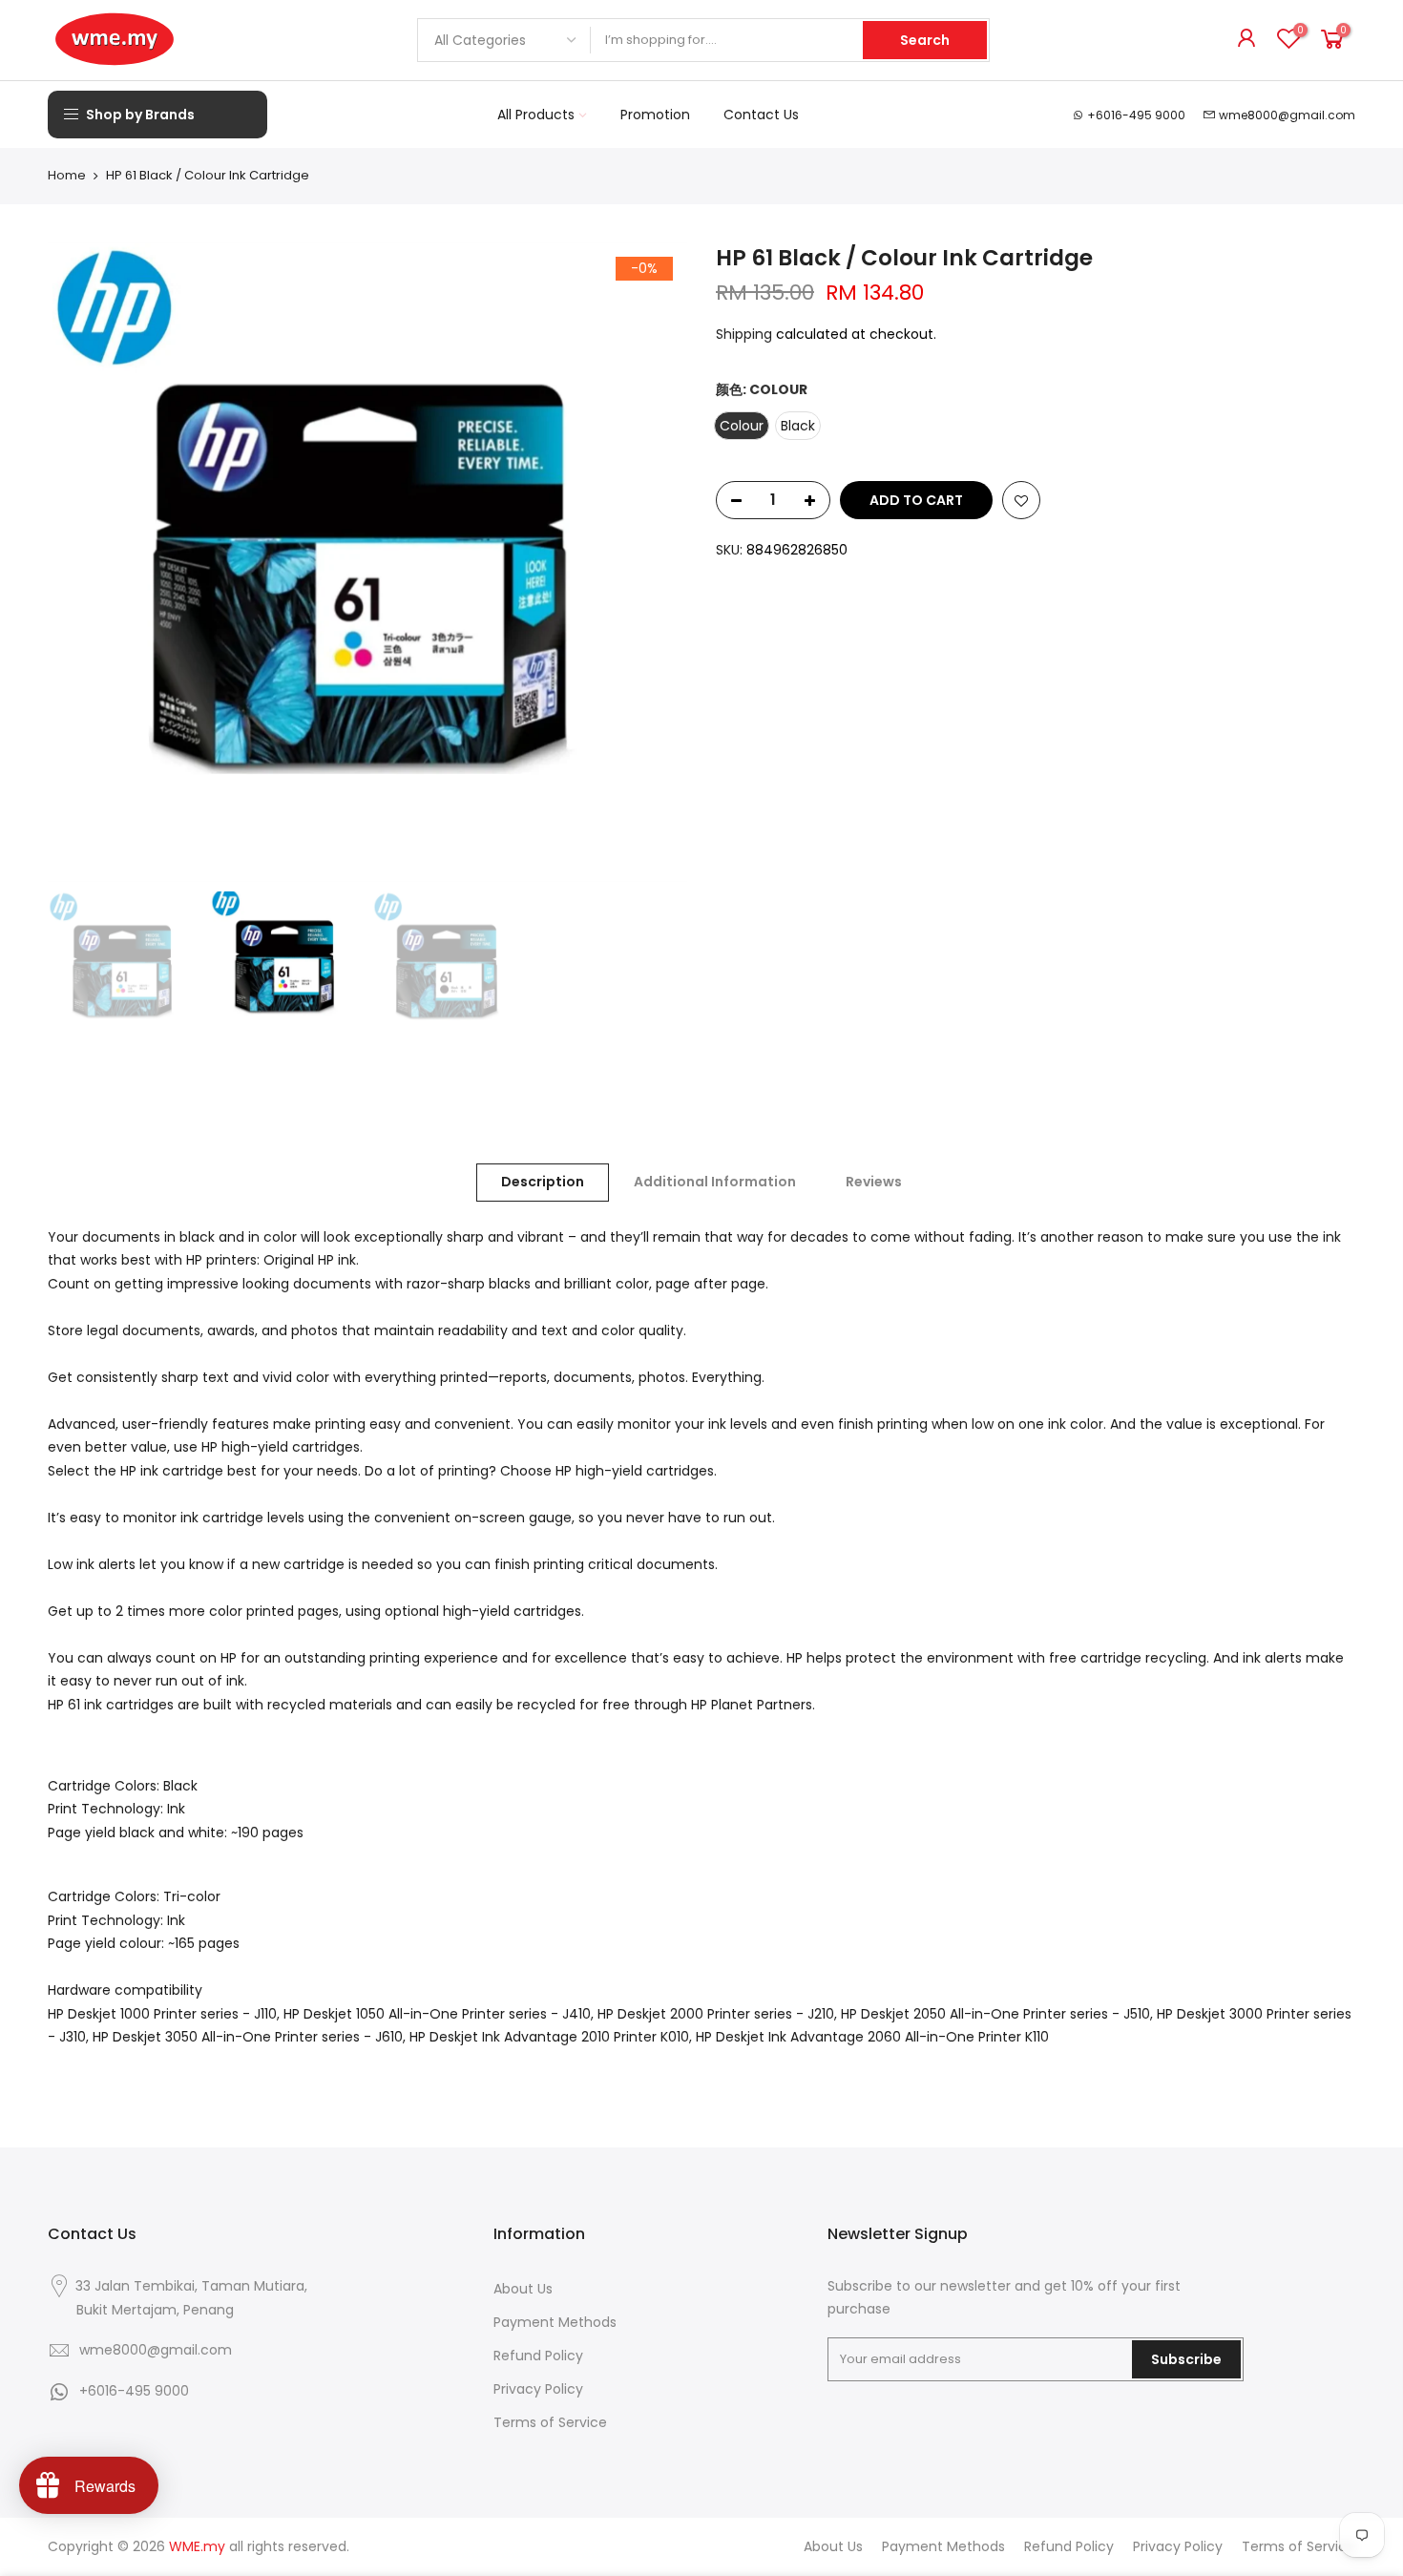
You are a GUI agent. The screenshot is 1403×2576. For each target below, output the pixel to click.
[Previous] (81, 562)
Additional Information (715, 1182)
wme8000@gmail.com (1287, 115)
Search (925, 40)
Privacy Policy (538, 2389)
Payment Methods (555, 2322)
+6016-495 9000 (1136, 115)
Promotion (655, 115)
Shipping (744, 334)
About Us (523, 2289)
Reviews (874, 1182)
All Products (536, 115)
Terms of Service (550, 2422)
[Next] (654, 562)
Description (543, 1182)
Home (67, 176)
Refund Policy (538, 2356)
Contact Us (761, 115)
